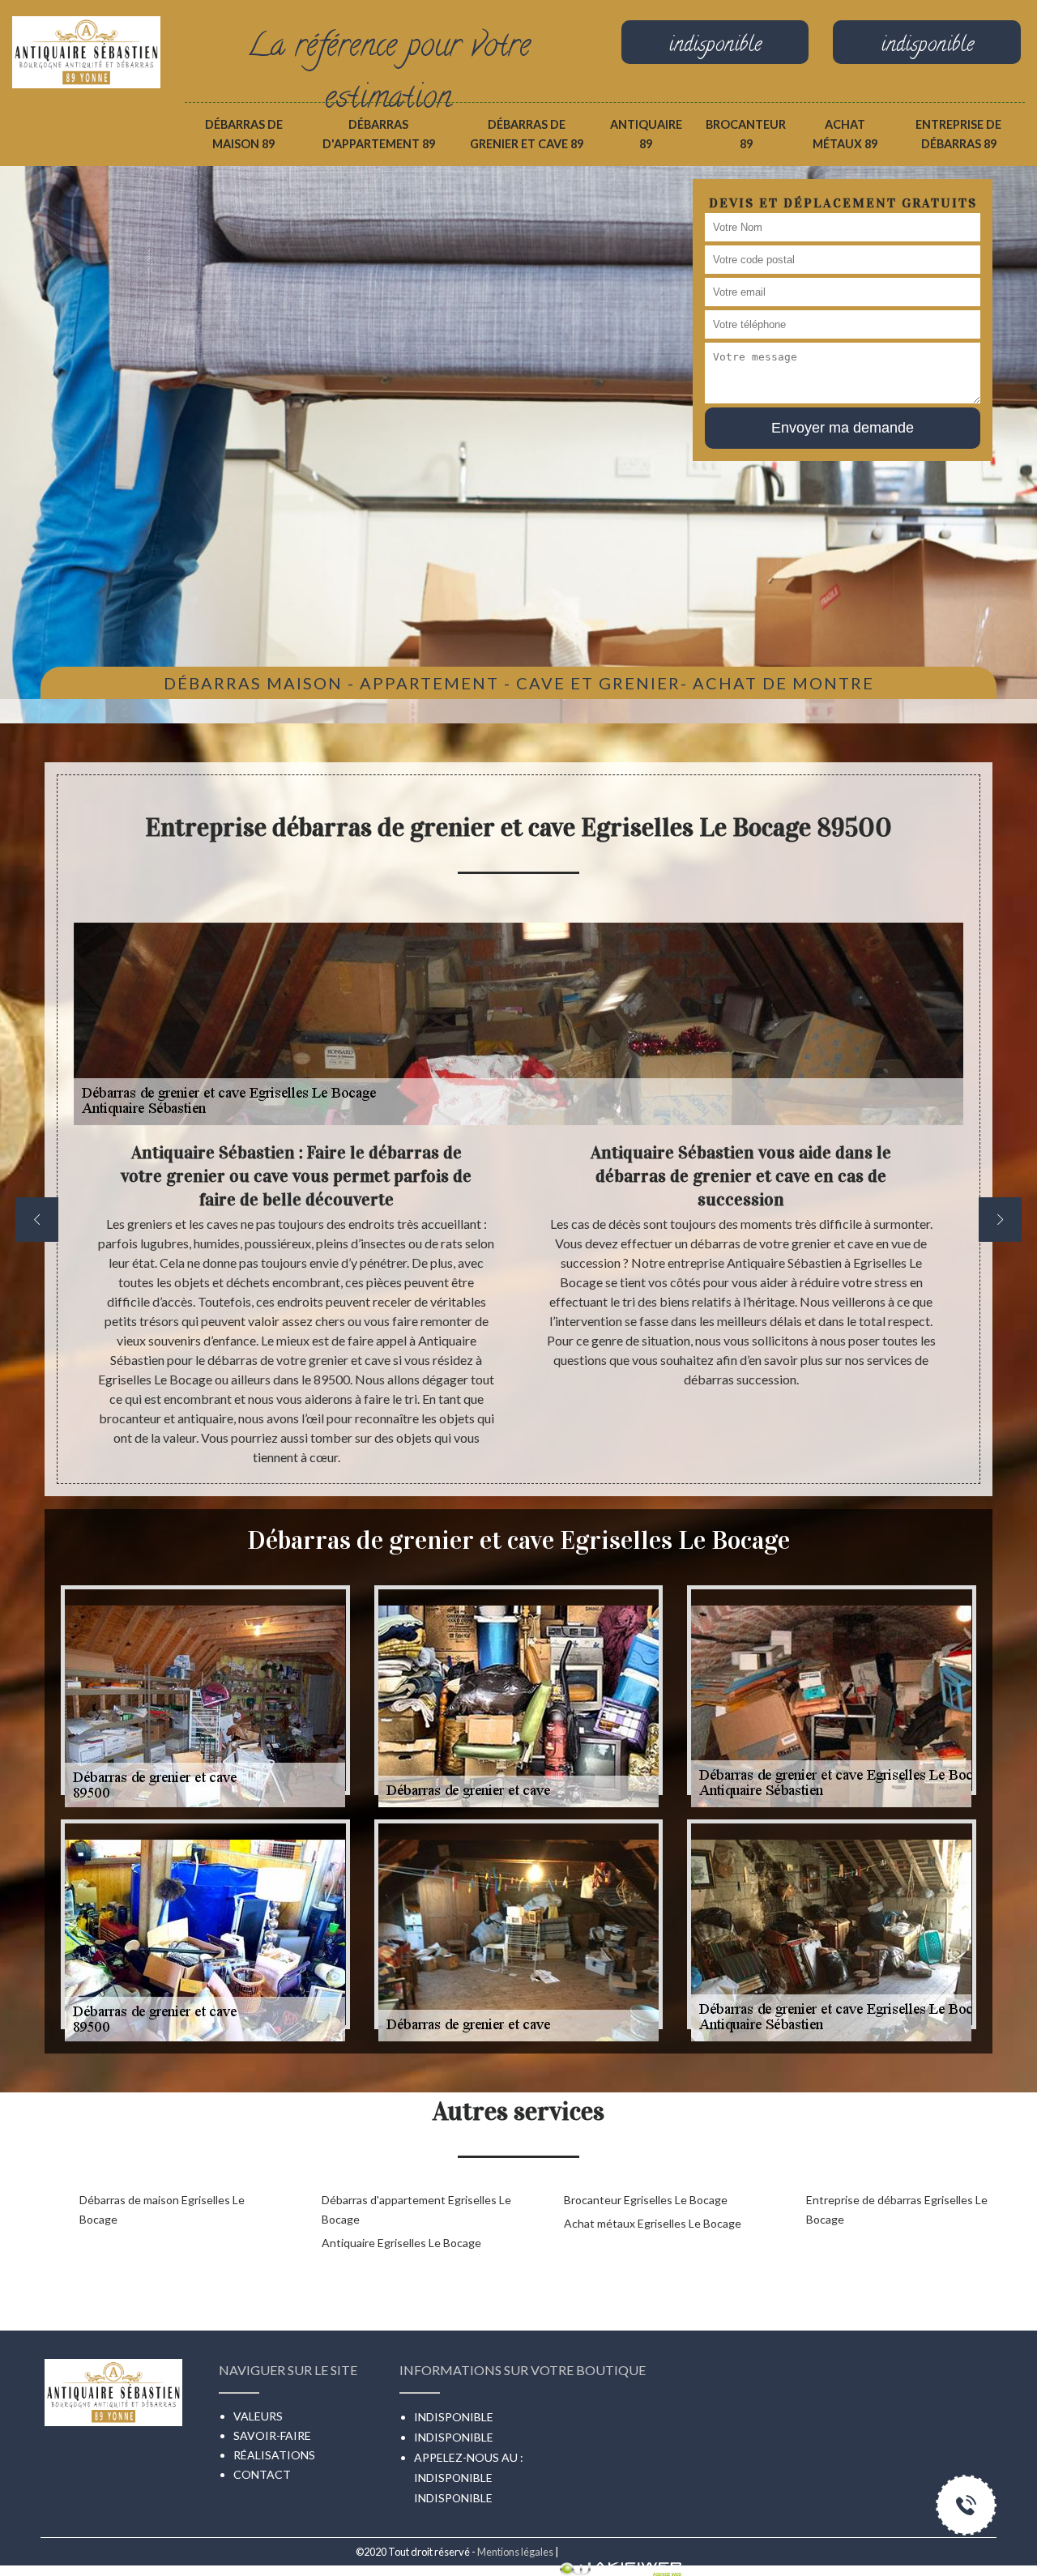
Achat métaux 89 (845, 134)
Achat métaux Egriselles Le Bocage (653, 2223)
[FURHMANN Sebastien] (86, 34)
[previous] (37, 1220)
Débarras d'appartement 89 (379, 134)
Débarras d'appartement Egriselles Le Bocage (416, 2209)
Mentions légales (515, 2552)
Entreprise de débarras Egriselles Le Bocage (897, 2209)
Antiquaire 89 (646, 134)
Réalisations (274, 2455)
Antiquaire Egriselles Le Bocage (401, 2243)
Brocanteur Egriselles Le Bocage (646, 2200)
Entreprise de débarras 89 (958, 134)
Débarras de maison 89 (244, 134)
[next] (1000, 1220)
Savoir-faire (272, 2435)
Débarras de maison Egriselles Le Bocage (162, 2209)
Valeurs (258, 2416)
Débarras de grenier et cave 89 (527, 134)
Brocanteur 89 (746, 134)
